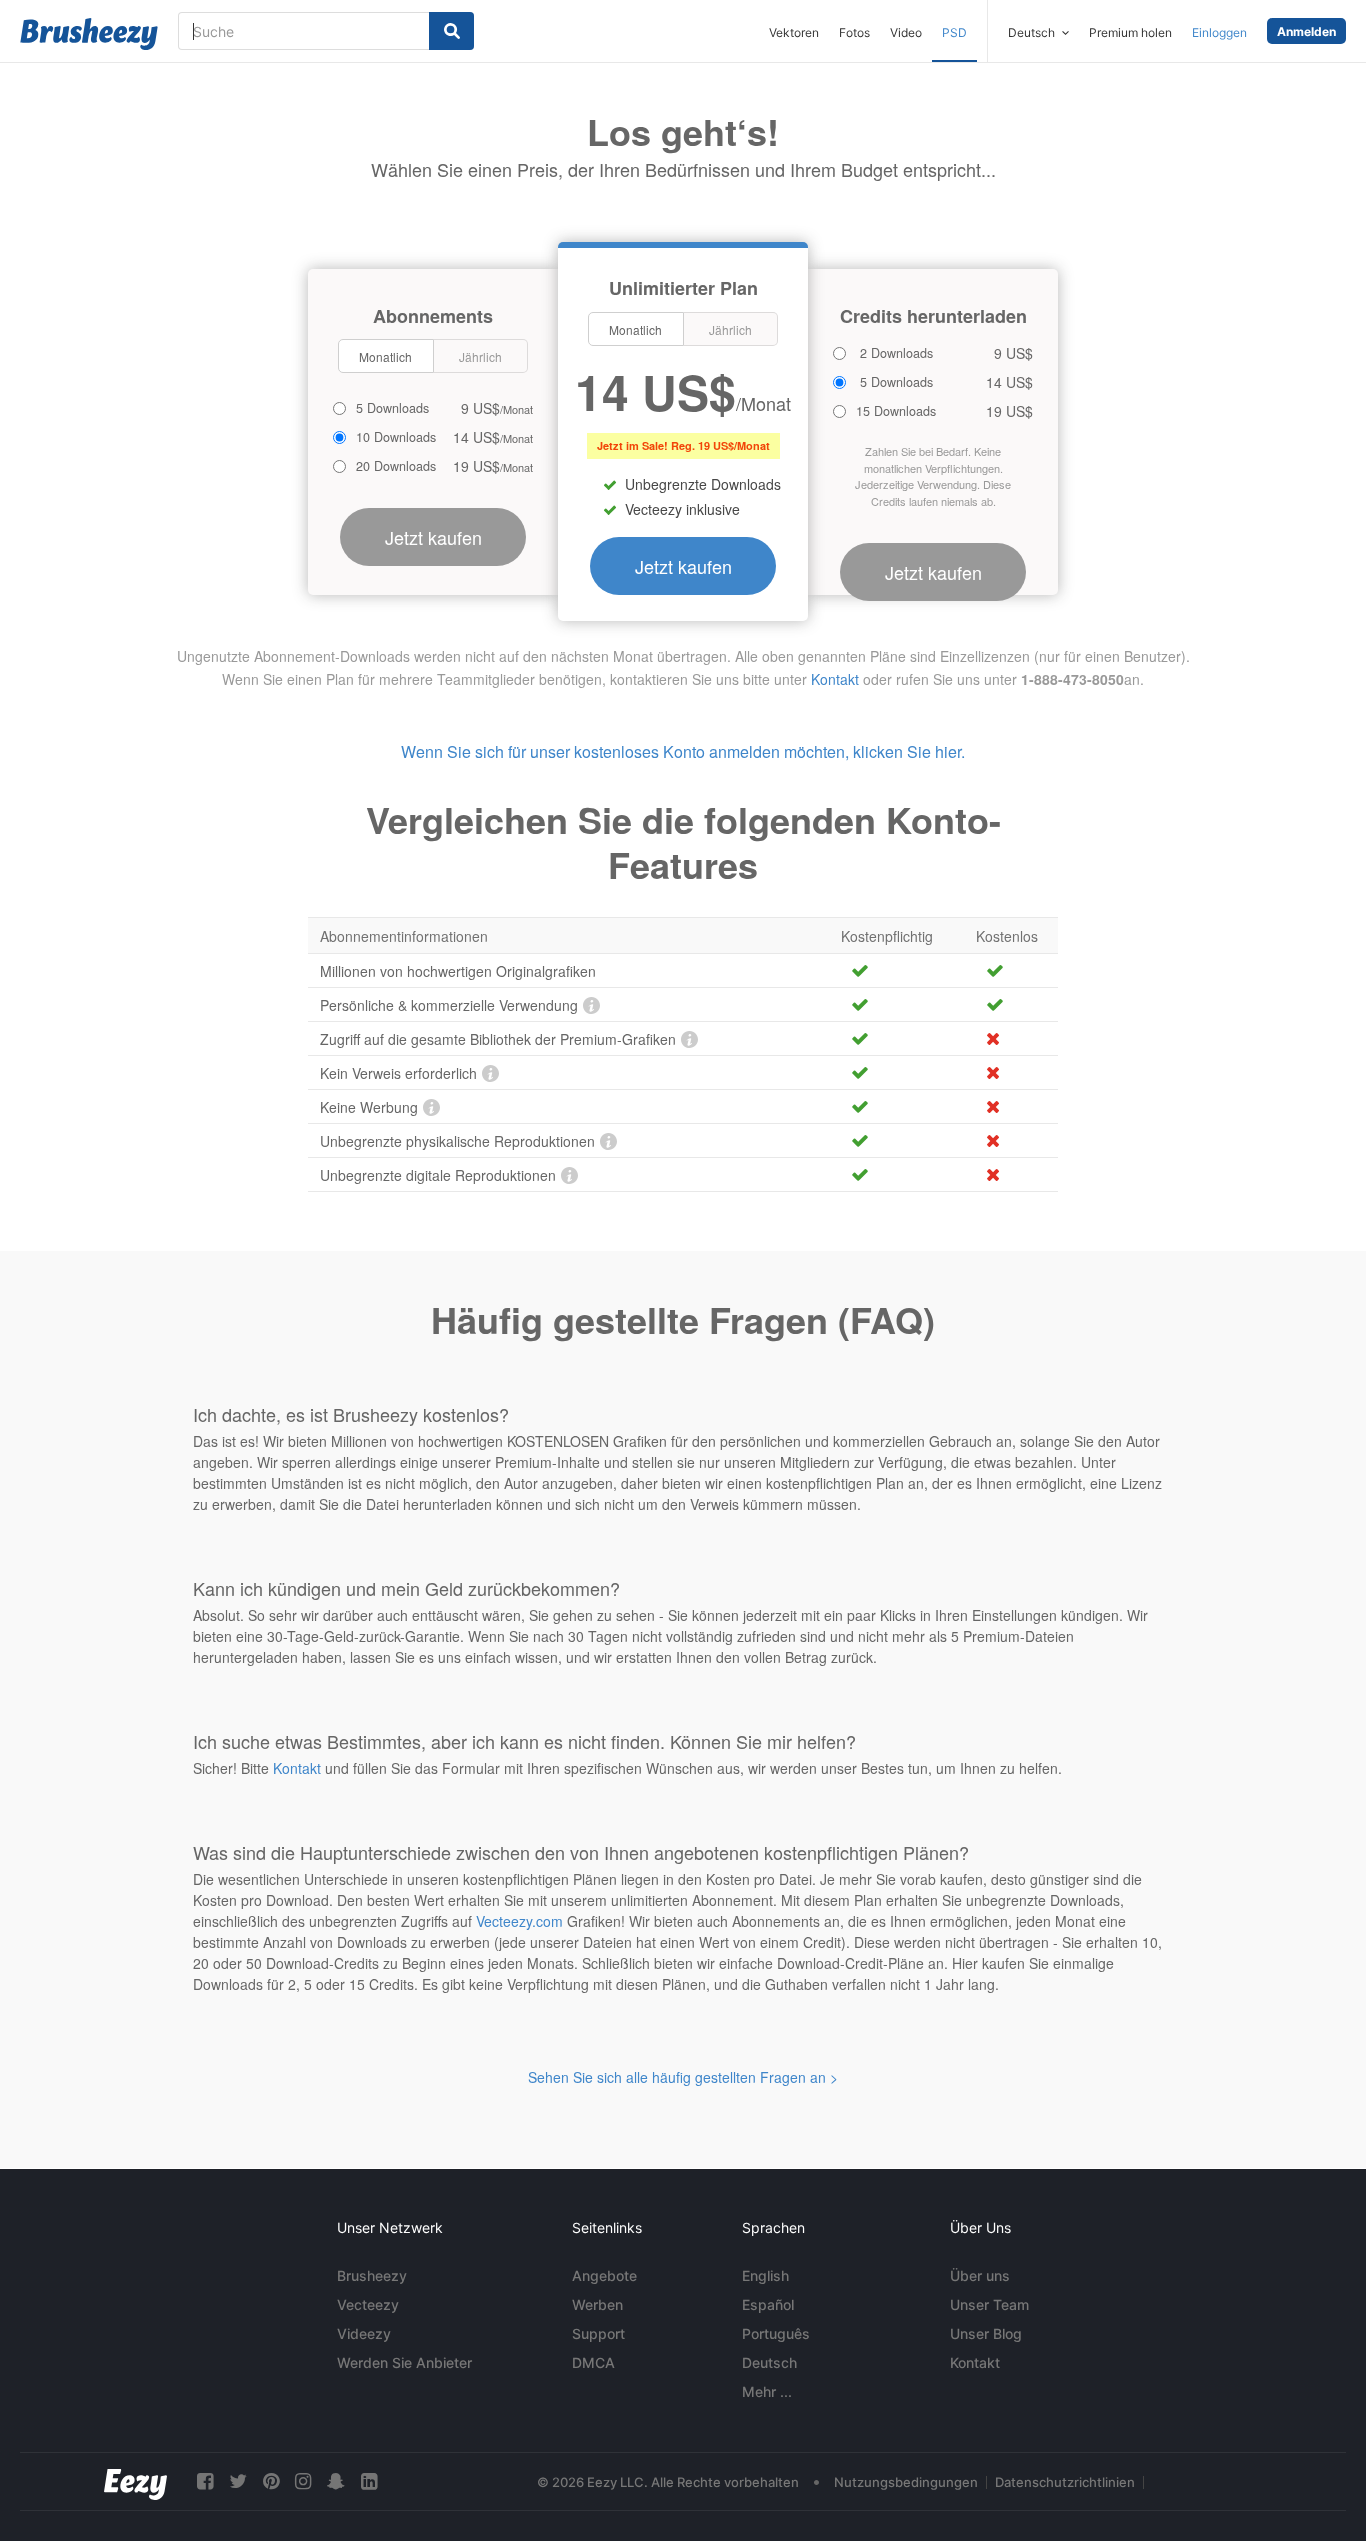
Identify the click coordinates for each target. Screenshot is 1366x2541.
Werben (597, 2304)
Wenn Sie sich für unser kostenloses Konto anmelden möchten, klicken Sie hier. (683, 751)
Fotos (854, 32)
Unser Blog (986, 2333)
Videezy (364, 2333)
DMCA (593, 2362)
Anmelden (1306, 31)
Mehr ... (767, 2391)
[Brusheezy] (89, 34)
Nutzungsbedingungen (906, 2482)
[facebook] (205, 2481)
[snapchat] (336, 2481)
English (765, 2275)
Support (598, 2333)
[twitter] (238, 2481)
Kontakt (835, 679)
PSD (954, 32)
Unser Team (989, 2304)
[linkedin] (369, 2481)
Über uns (980, 2275)
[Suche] (451, 31)
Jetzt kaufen (683, 566)
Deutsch (769, 2362)
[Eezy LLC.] (135, 2481)
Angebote (604, 2275)
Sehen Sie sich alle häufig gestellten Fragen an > (683, 2077)
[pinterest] (271, 2481)
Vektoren (794, 32)
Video (906, 32)
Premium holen (1130, 32)
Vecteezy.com (519, 1921)
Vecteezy (368, 2304)
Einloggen (1219, 32)
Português (776, 2333)
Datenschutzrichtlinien (1065, 2482)
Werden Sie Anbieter (404, 2362)
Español (768, 2304)
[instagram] (303, 2481)
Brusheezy (372, 2275)
